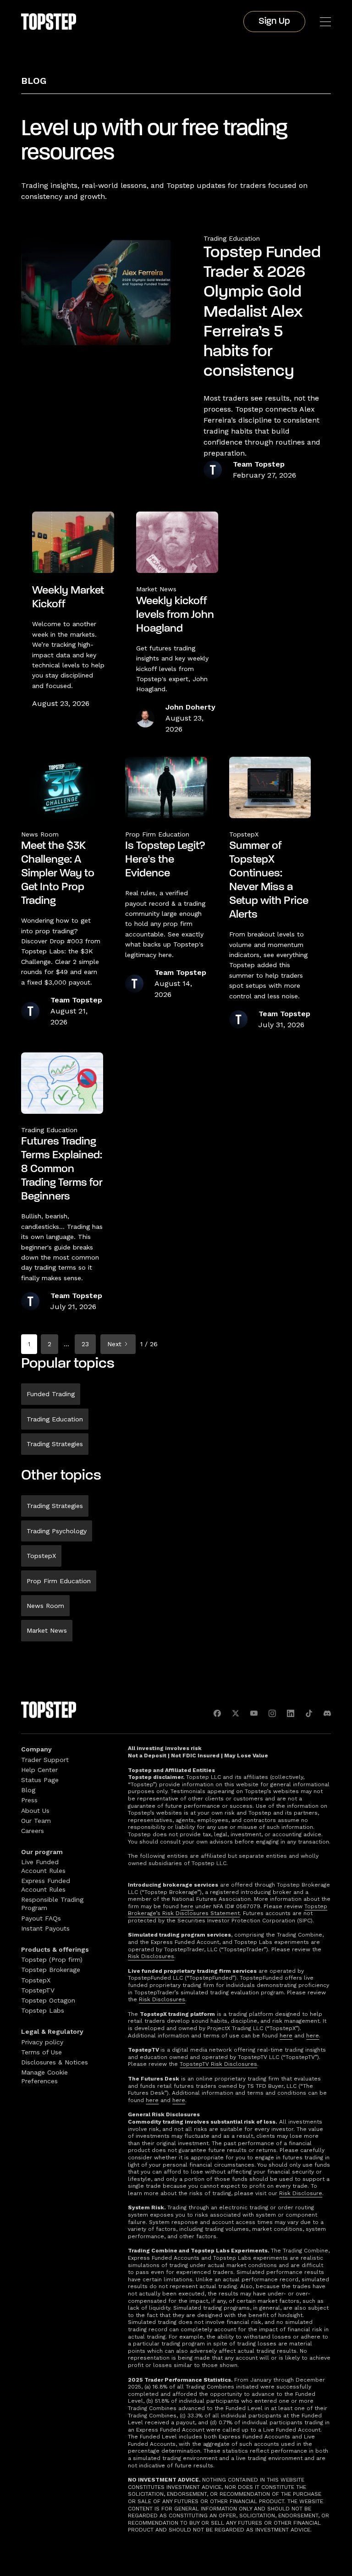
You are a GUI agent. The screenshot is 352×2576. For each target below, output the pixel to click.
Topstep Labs (43, 2010)
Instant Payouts (45, 1928)
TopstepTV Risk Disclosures (218, 2064)
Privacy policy (42, 2042)
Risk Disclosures (151, 1956)
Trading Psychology (57, 1531)
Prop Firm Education (59, 1581)
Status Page (40, 1780)
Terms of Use (41, 2052)
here (187, 1906)
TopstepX (41, 1556)
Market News (47, 1630)
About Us (35, 1811)
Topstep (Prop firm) (52, 1960)
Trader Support (45, 1760)
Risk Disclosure (301, 2193)
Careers (33, 1831)
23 (85, 1344)
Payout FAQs (41, 1918)
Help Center (39, 1770)
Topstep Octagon (48, 2000)
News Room (45, 1606)
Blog (34, 81)
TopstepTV (38, 1990)
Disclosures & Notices (55, 2062)
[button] (325, 22)
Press (29, 1800)
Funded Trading (51, 1394)
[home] (49, 22)
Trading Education (232, 238)
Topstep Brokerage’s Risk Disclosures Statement (228, 1910)
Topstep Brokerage (51, 1970)
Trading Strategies (55, 1444)
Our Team (36, 1821)
